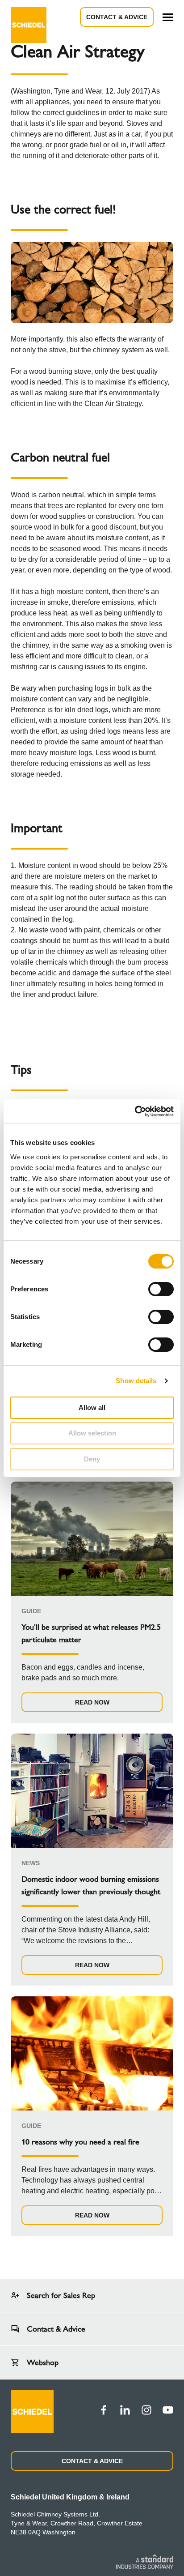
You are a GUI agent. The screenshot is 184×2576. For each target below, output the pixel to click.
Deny (92, 1459)
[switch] (161, 1289)
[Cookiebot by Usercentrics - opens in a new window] (135, 1111)
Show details (136, 1381)
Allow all (92, 1408)
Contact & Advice (117, 17)
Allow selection (92, 1433)
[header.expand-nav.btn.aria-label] (168, 17)
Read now (92, 1702)
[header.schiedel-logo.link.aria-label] (29, 17)
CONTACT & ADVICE (92, 2461)
